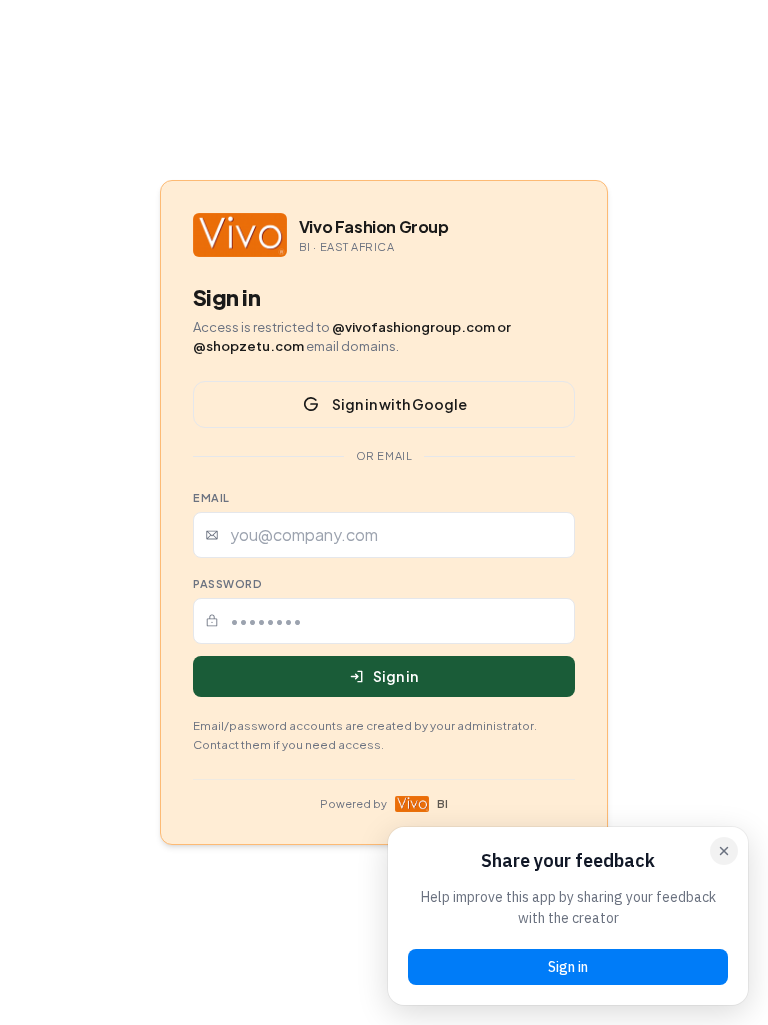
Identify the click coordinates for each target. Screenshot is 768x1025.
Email (211, 497)
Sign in (395, 676)
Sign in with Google (399, 404)
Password (227, 583)
